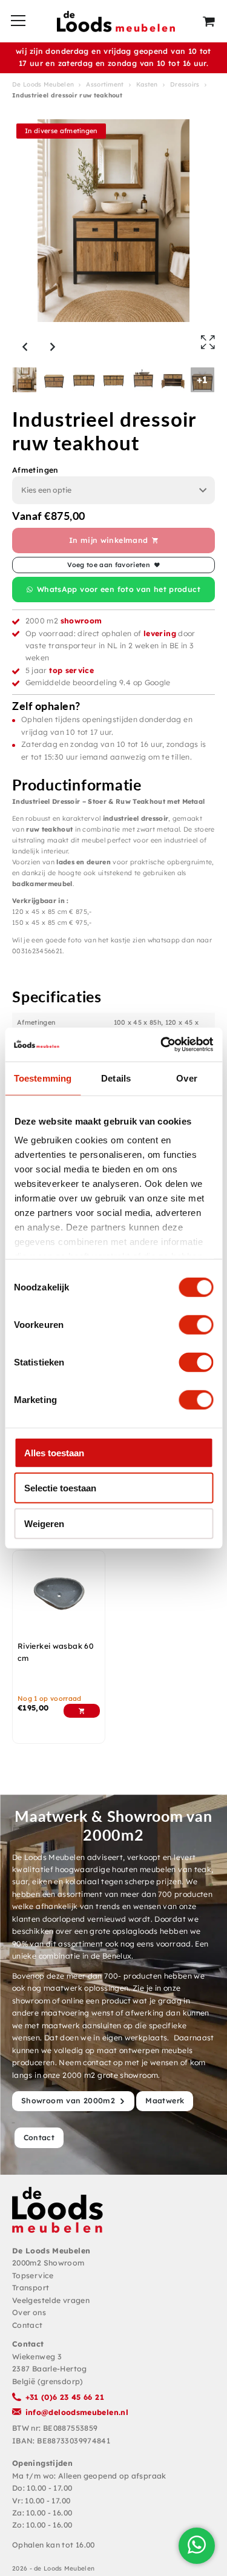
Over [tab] (186, 1078)
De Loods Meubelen (43, 84)
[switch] (196, 1324)
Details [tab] (116, 1078)
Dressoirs (185, 84)
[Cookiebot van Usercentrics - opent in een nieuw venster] (162, 1045)
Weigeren (44, 1523)
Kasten (147, 84)
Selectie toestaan (60, 1488)
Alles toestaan (54, 1452)
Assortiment (105, 84)
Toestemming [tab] (43, 1078)
